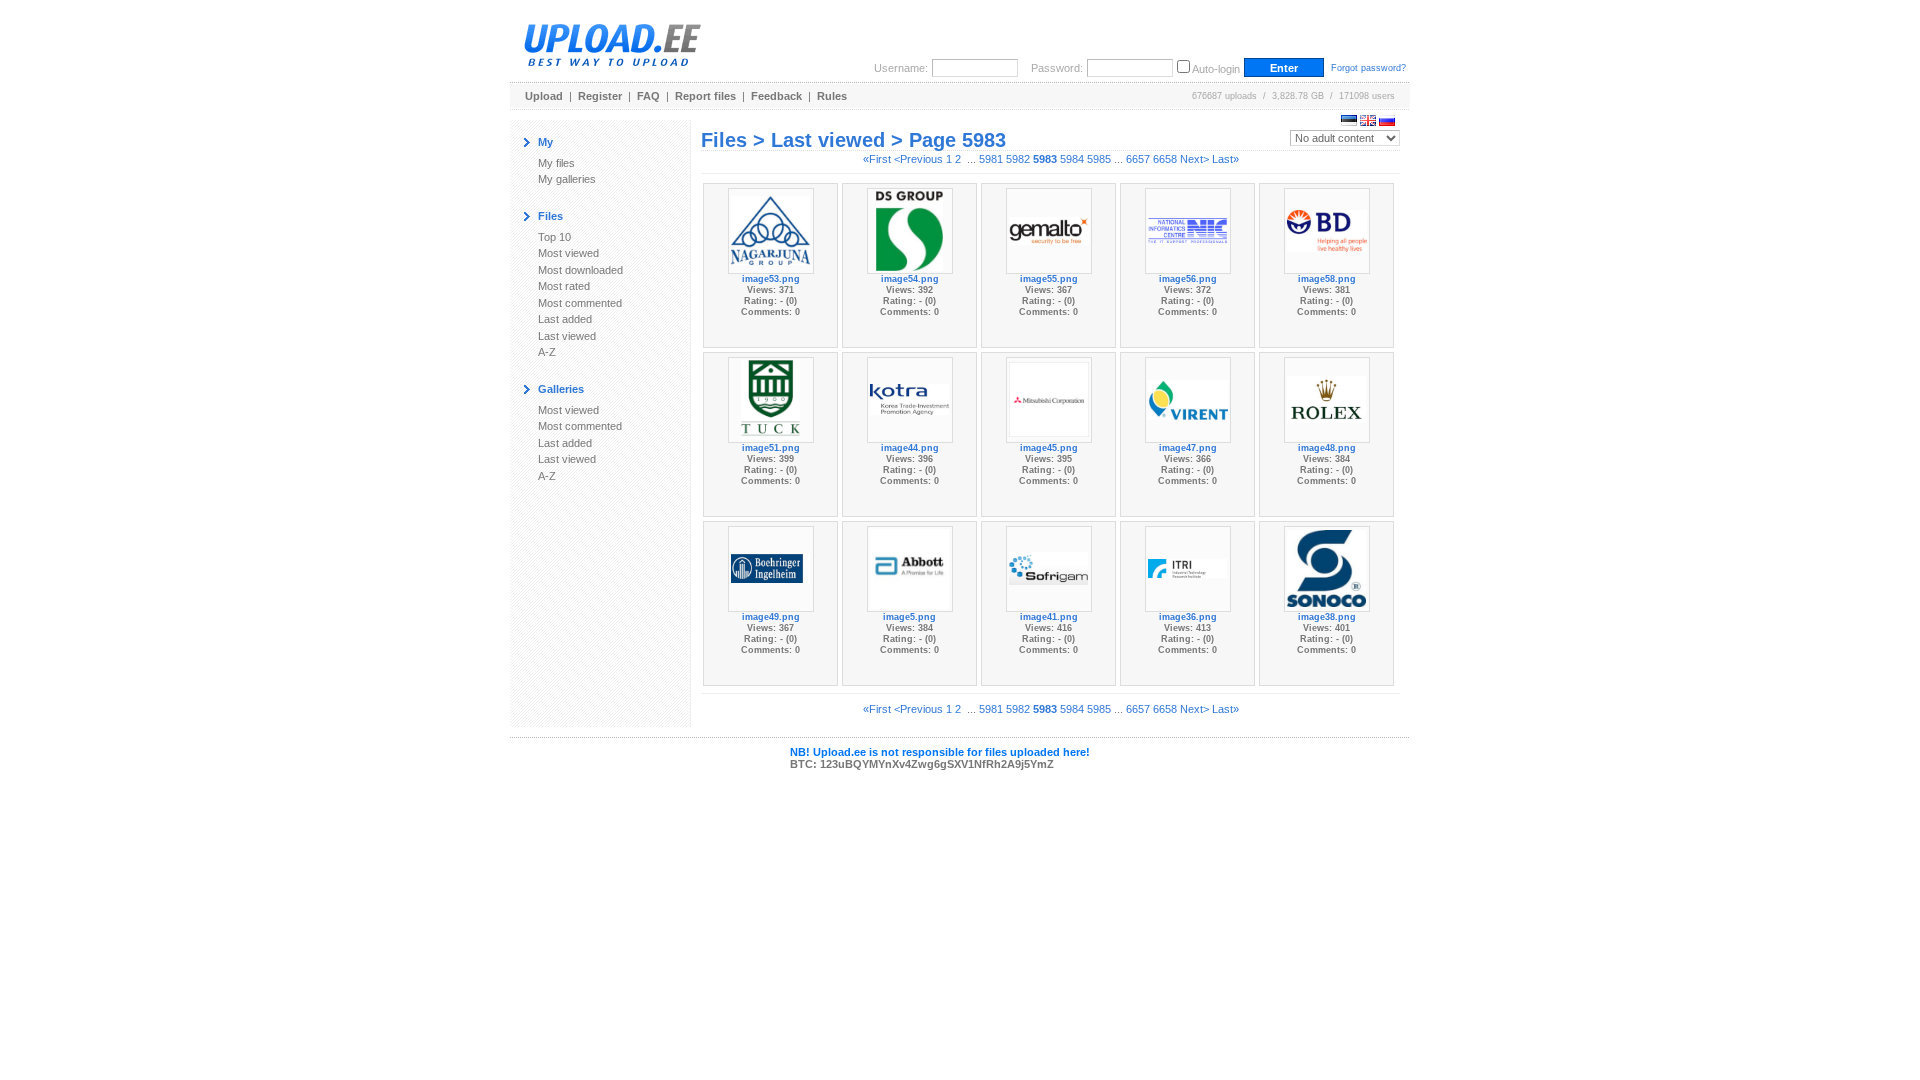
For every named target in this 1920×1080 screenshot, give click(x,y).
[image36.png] (1188, 567)
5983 (1045, 159)
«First (877, 159)
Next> (1194, 159)
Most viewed (568, 253)
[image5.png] (909, 567)
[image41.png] (1049, 567)
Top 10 (554, 237)
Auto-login (1216, 69)
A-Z (547, 352)
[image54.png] (910, 229)
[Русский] (1387, 122)
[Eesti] (1349, 122)
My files (556, 163)
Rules (832, 96)
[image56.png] (1188, 229)
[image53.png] (771, 229)
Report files (705, 96)
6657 (1138, 159)
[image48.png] (1327, 398)
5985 (1099, 159)
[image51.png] (770, 398)
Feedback (776, 96)
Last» (1225, 159)
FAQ (648, 96)
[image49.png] (771, 567)
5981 (991, 159)
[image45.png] (1049, 398)
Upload (544, 96)
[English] (1368, 122)
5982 (1018, 159)
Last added (565, 319)
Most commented (580, 303)
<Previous (918, 159)
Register (600, 96)
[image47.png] (1188, 398)
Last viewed (567, 336)
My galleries (567, 179)
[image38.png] (1327, 567)
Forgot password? (1368, 68)
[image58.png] (1327, 229)
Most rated (564, 286)
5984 (1072, 159)
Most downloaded (580, 270)
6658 (1165, 159)
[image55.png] (1049, 229)
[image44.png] (910, 398)
